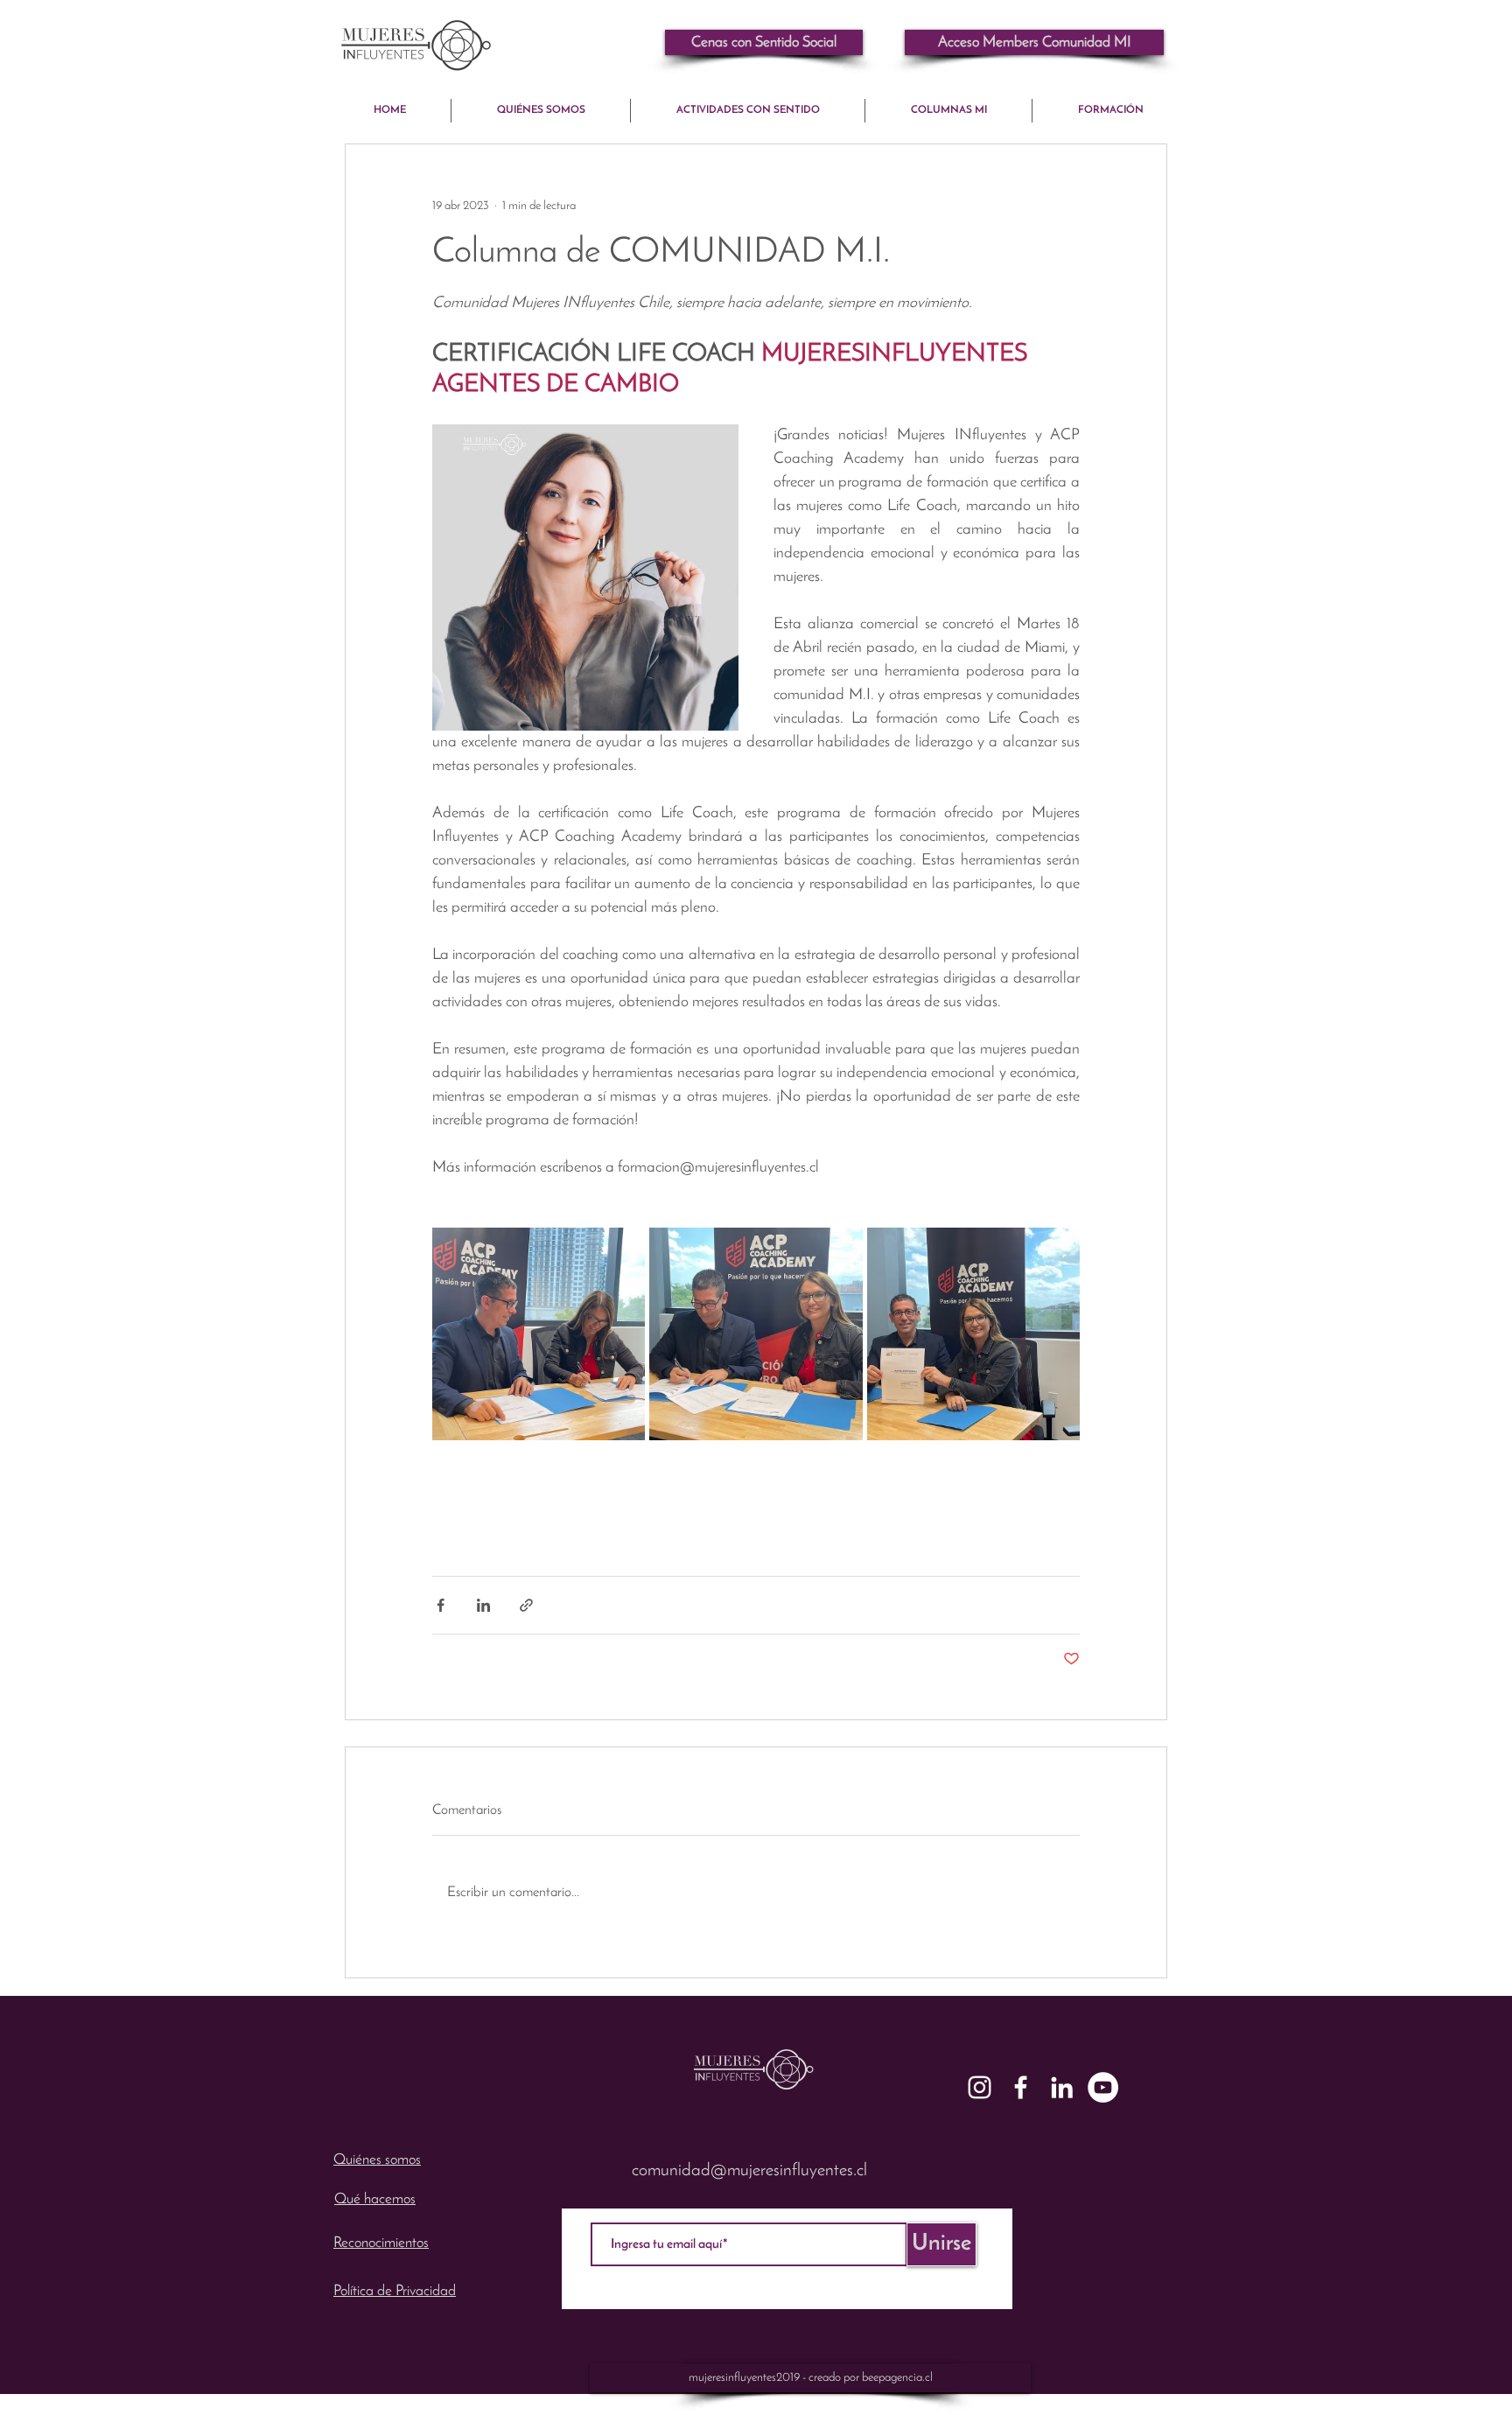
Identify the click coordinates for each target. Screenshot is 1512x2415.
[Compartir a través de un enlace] (526, 1605)
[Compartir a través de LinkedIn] (483, 1605)
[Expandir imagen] (539, 1334)
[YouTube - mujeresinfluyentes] (1103, 2087)
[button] (1034, 42)
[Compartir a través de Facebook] (441, 1605)
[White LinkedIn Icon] (1062, 2087)
